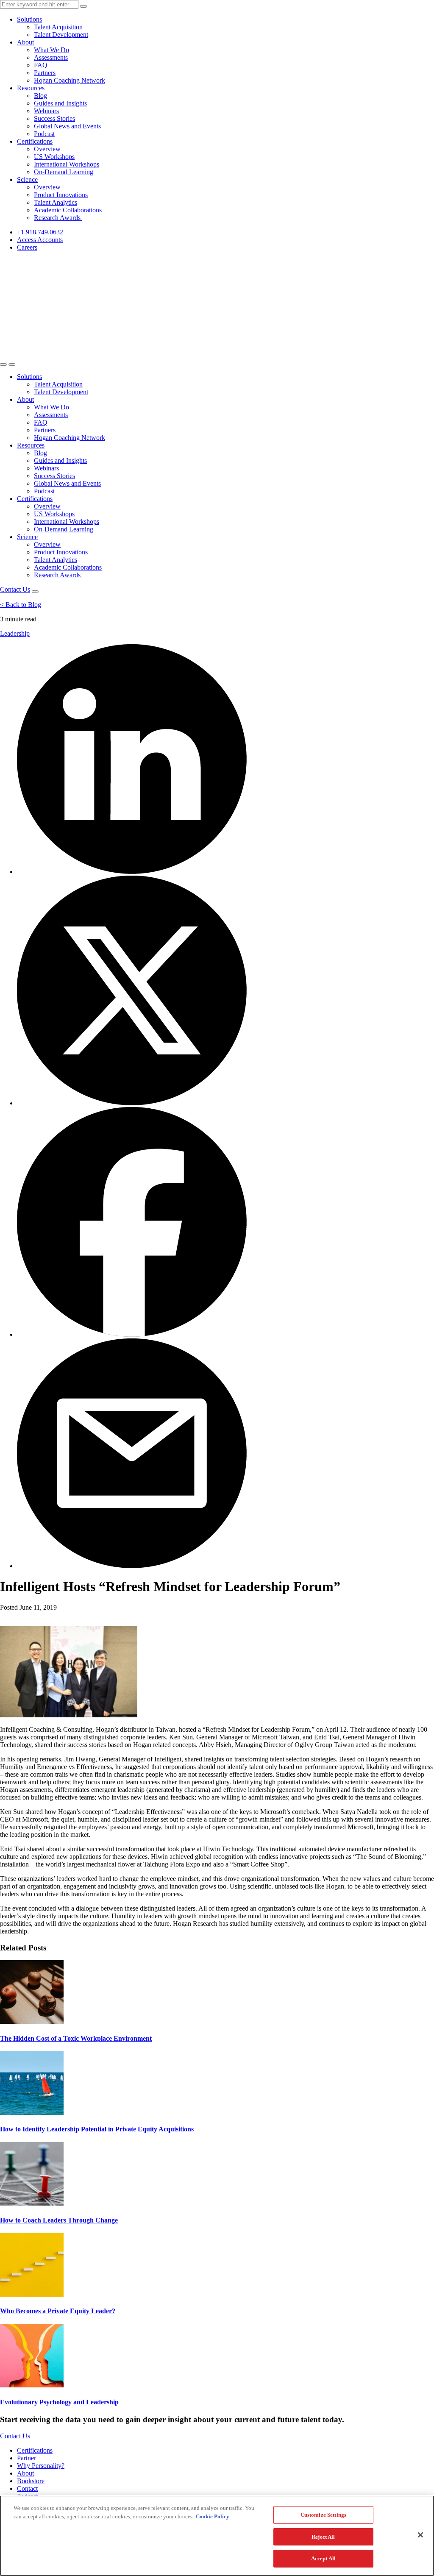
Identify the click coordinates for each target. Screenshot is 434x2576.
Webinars (46, 111)
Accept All (323, 2558)
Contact (27, 2488)
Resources (31, 88)
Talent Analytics (56, 202)
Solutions (29, 19)
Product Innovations (61, 195)
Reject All (323, 2537)
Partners (45, 73)
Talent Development (61, 35)
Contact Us (15, 589)
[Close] (420, 2535)
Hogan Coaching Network (70, 80)
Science (27, 179)
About (25, 42)
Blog (40, 96)
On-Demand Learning (64, 172)
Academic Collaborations (68, 210)
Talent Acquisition (58, 27)
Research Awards (58, 218)
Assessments (51, 57)
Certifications (35, 141)
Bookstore (31, 2481)
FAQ (41, 65)
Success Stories (54, 118)
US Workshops (54, 157)
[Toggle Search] (3, 364)
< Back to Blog (21, 605)
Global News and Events (67, 126)
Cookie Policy (213, 2516)
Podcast (44, 134)
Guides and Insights (60, 103)
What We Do (51, 50)
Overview (47, 149)
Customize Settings (323, 2515)
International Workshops (67, 164)
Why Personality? (41, 2466)
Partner (26, 2458)
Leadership (15, 633)
